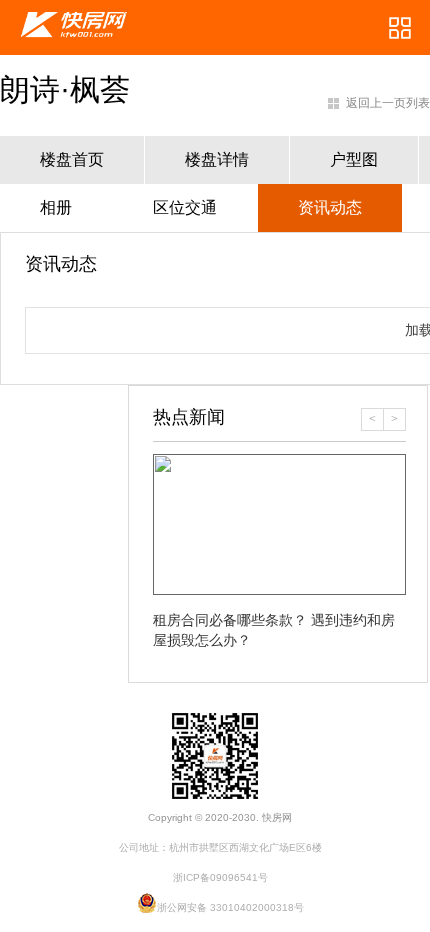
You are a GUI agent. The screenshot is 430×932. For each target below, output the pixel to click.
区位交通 (185, 207)
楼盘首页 (72, 159)
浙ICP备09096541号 (220, 877)
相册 (56, 207)
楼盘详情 (217, 159)
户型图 (354, 159)
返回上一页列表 (388, 103)
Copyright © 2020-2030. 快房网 (220, 817)
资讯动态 (330, 207)
